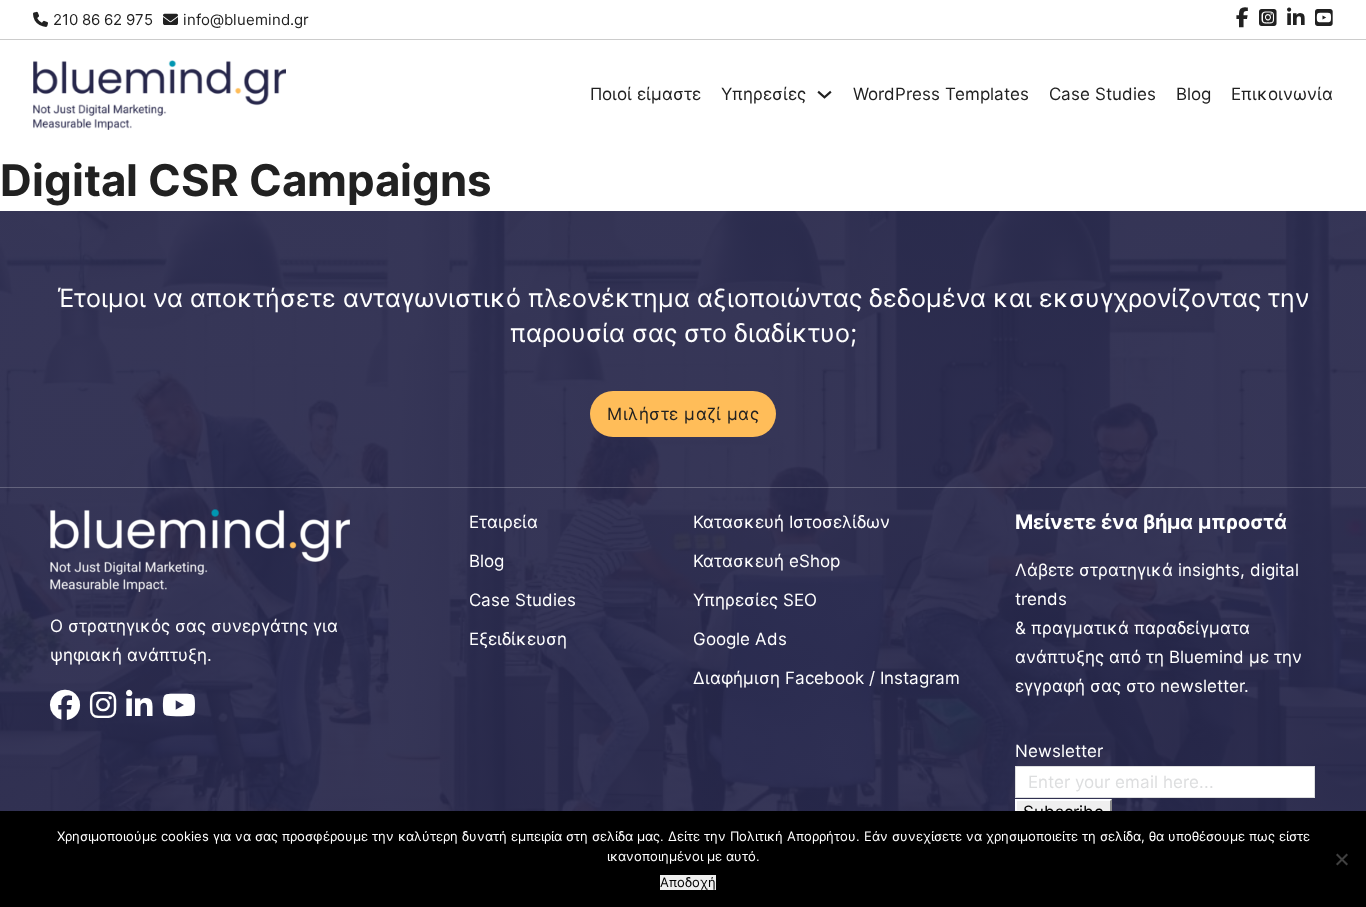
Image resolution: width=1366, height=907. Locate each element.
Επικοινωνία (1282, 94)
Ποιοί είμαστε (645, 94)
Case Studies (1102, 94)
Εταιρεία (503, 522)
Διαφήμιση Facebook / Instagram (826, 678)
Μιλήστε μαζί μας (683, 414)
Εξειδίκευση (518, 639)
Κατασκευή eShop (766, 561)
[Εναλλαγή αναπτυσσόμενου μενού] (824, 94)
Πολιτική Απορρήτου (793, 836)
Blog (1193, 94)
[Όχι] (1341, 859)
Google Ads (740, 639)
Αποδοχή (688, 882)
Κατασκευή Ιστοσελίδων (791, 522)
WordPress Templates (941, 94)
